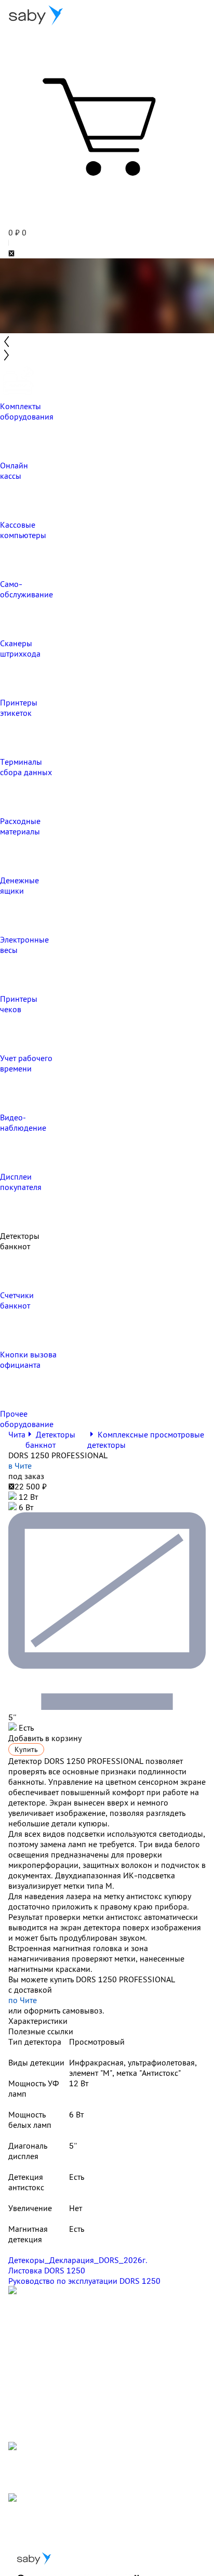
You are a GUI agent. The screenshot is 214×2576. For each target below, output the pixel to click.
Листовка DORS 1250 (47, 2270)
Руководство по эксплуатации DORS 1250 (84, 2281)
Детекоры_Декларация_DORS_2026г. (78, 2260)
